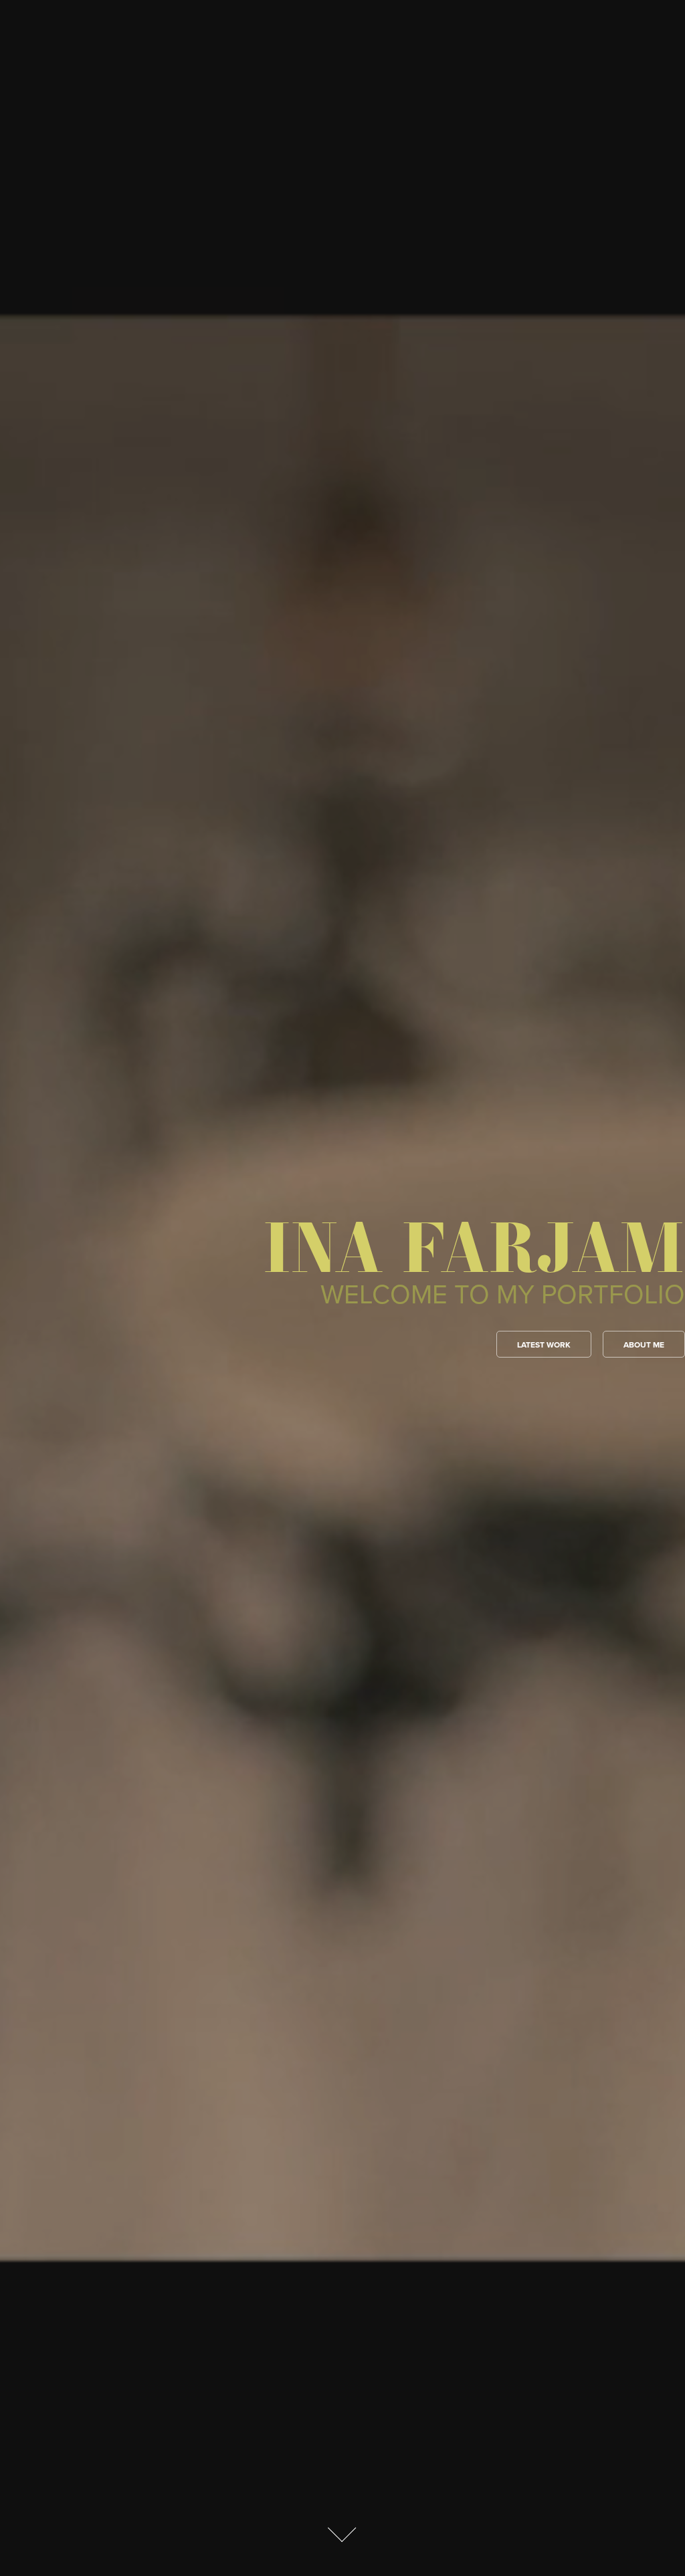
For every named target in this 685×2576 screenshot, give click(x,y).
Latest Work (544, 1345)
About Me (644, 1345)
